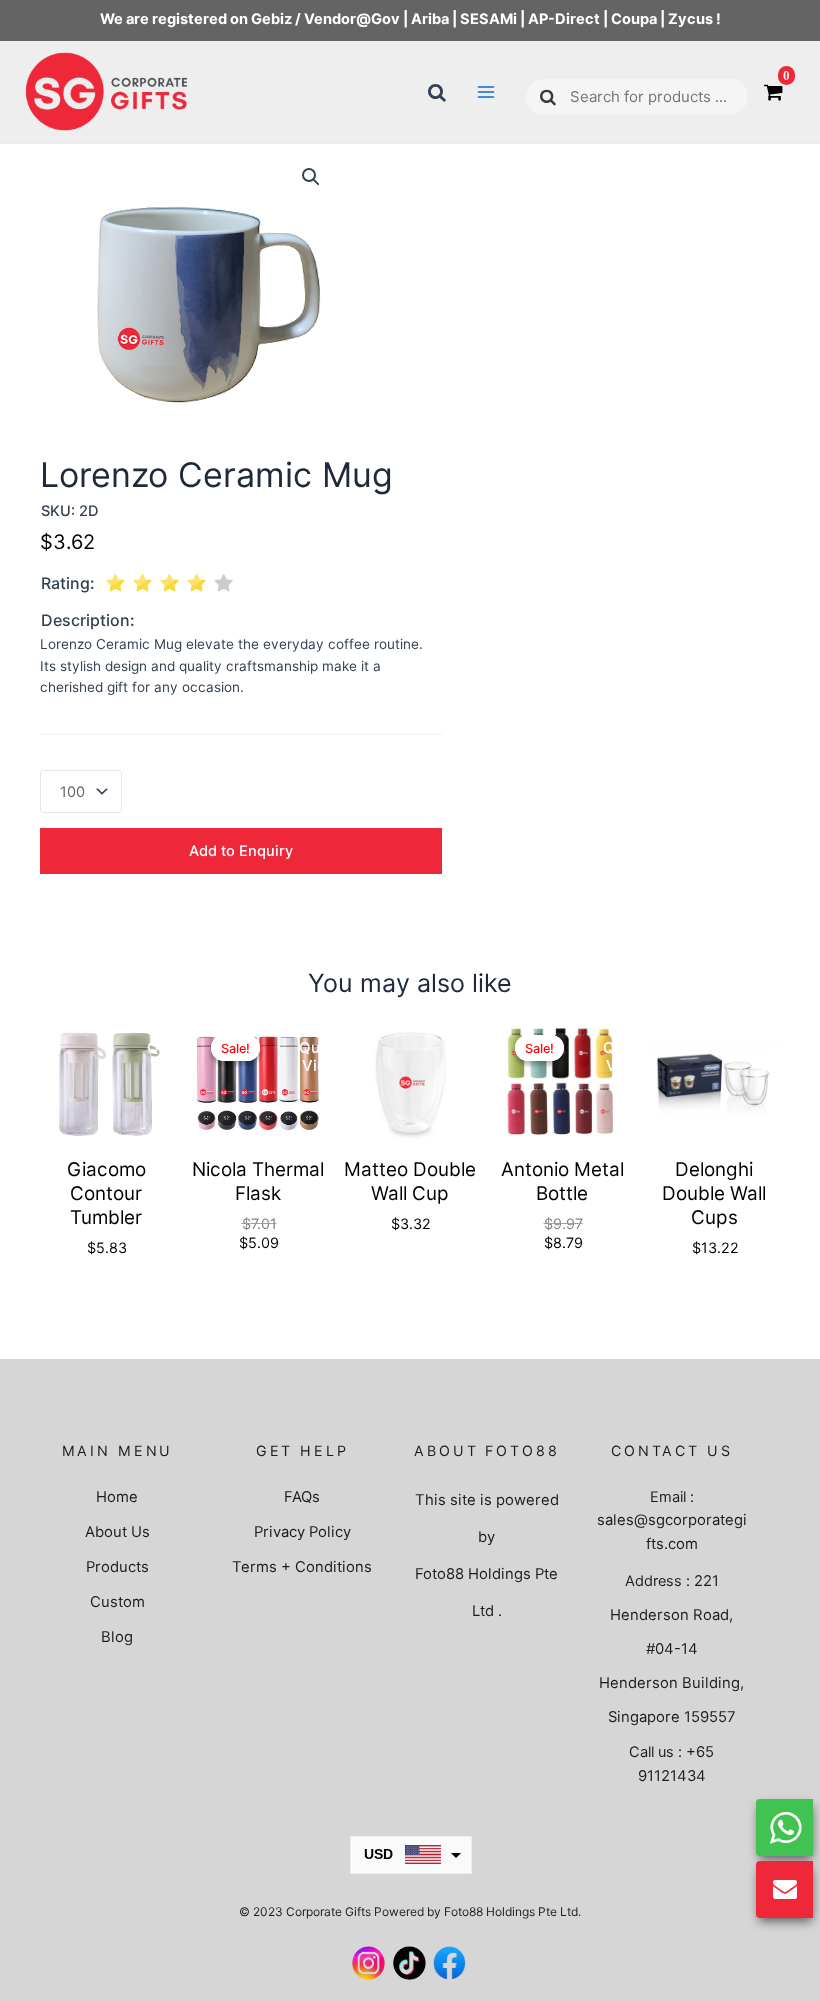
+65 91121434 (676, 1763)
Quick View (168, 1056)
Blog (117, 1637)
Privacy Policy (302, 1532)
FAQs (302, 1497)
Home (117, 1497)
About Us (117, 1532)
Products (117, 1567)
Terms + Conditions (302, 1567)
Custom (117, 1602)
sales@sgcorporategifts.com (672, 1531)
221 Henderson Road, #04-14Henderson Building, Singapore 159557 (671, 1649)
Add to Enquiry (241, 851)
